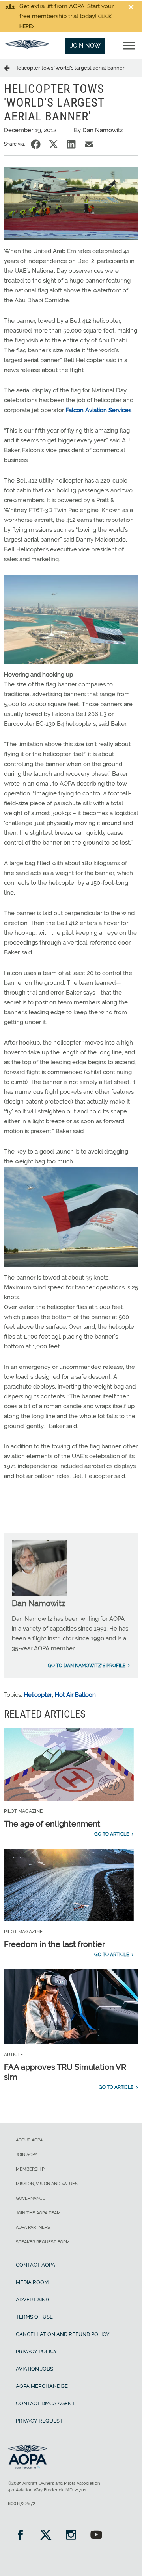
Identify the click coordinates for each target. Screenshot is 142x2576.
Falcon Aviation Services (98, 410)
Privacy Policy (36, 2351)
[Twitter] (46, 2536)
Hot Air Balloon (75, 1695)
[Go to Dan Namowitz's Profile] (39, 1594)
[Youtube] (96, 2536)
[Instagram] (71, 2536)
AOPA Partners (33, 2227)
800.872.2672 (21, 2504)
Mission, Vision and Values (47, 2184)
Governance (31, 2198)
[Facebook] (21, 2536)
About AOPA (29, 2140)
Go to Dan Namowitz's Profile (87, 1666)
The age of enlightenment (52, 1824)
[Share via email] (89, 144)
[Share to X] (53, 144)
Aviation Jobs (35, 2369)
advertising (33, 2300)
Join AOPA (27, 2155)
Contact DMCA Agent (45, 2403)
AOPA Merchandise (42, 2386)
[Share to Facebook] (36, 144)
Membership (30, 2169)
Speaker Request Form (43, 2242)
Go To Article (112, 1834)
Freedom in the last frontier (54, 1944)
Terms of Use (34, 2317)
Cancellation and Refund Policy (63, 2334)
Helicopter (38, 1695)
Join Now (85, 46)
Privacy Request (39, 2421)
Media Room (32, 2282)
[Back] (9, 68)
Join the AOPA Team (38, 2213)
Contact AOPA (35, 2265)
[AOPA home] (27, 47)
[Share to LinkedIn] (71, 144)
